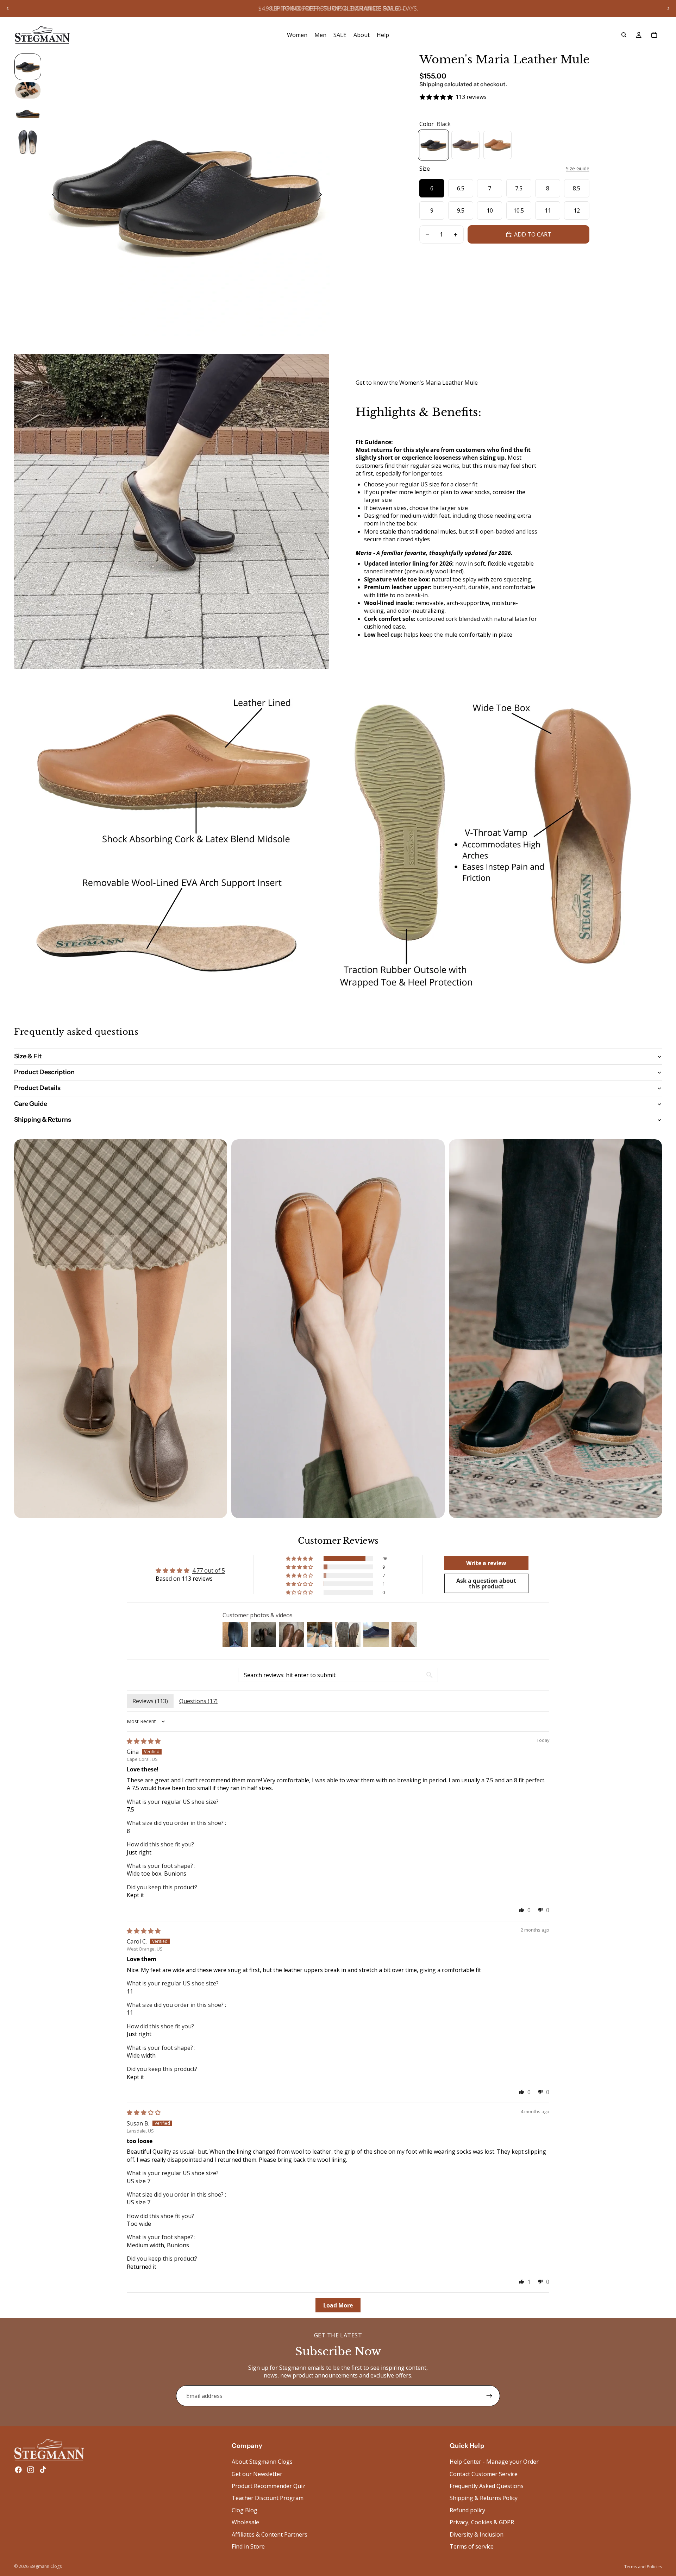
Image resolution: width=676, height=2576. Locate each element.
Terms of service (472, 2546)
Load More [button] (338, 2305)
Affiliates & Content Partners (270, 2534)
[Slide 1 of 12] (28, 67)
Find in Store (248, 2546)
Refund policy (467, 2510)
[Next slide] (668, 8)
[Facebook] (18, 2470)
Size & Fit (28, 1056)
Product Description (44, 1072)
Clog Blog (245, 2510)
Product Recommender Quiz (268, 2486)
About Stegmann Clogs (262, 2462)
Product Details (37, 1088)
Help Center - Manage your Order (494, 2462)
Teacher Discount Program (268, 2498)
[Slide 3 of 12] (28, 114)
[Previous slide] (8, 8)
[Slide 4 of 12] (28, 142)
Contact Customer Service (484, 2474)
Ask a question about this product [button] (486, 1583)
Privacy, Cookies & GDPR (482, 2522)
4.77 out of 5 (209, 1570)
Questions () (198, 1701)
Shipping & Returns (43, 1120)
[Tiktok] (43, 2470)
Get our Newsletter (257, 2474)
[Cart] (654, 35)
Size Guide (578, 168)
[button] (300, 1558)
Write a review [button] (486, 1563)
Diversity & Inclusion (477, 2534)
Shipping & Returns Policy (484, 2498)
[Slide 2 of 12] (28, 91)
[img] (144, 1741)
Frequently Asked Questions (487, 2486)
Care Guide (31, 1104)
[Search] (624, 35)
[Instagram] (31, 2470)
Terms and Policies (643, 2567)
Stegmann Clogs (46, 2566)
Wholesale (245, 2522)
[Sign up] (489, 2396)
